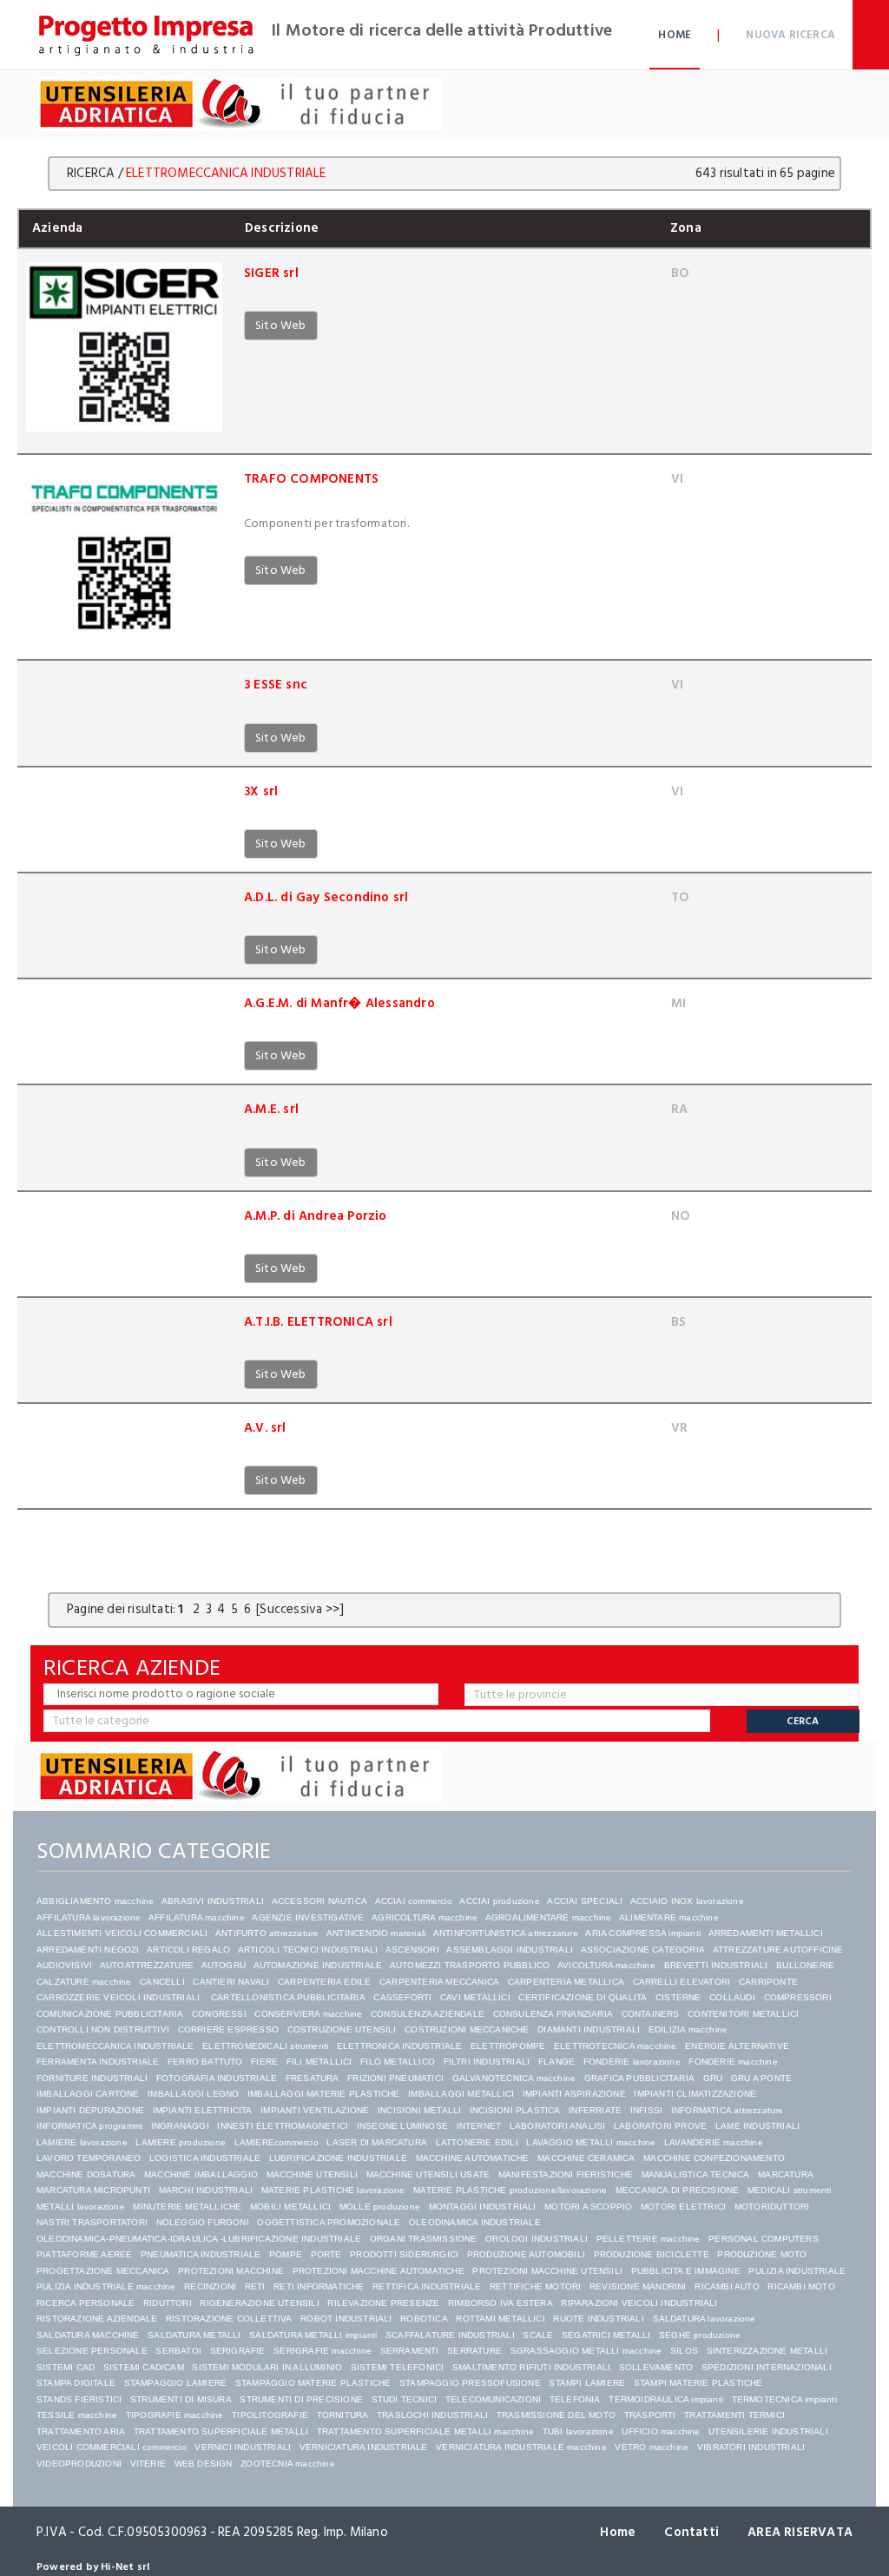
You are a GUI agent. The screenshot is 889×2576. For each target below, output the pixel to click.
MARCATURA (786, 2174)
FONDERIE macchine (733, 2062)
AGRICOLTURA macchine (425, 1917)
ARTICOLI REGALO (188, 1950)
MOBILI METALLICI (290, 2207)
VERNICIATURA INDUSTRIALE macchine (521, 2447)
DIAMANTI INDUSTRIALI (589, 2029)
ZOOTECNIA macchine (288, 2464)
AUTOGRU (224, 1965)
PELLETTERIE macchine (649, 2239)
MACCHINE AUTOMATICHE (473, 2158)
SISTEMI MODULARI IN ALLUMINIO (267, 2367)
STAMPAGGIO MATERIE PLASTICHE (313, 2383)
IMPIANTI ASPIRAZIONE (574, 2094)
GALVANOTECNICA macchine (514, 2078)
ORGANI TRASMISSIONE (424, 2239)
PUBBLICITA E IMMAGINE (686, 2271)
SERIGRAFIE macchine (323, 2351)
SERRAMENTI (410, 2351)
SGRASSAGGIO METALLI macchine (586, 2351)
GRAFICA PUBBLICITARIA (639, 2078)
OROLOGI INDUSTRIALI (537, 2239)
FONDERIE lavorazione (632, 2062)
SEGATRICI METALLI (606, 2335)
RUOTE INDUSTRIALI (598, 2319)
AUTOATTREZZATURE (147, 1965)
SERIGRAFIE (238, 2351)
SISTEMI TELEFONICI (398, 2367)
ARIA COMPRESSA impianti (643, 1933)
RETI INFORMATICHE (319, 2286)
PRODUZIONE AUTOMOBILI (526, 2254)
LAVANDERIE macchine (714, 2142)
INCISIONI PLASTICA (515, 2110)
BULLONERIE (805, 1965)
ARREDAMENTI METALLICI (766, 1933)
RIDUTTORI (168, 2303)
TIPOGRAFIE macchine (175, 2415)
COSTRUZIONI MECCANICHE (467, 2029)
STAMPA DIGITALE (76, 2383)
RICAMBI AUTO (727, 2286)
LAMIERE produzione (181, 2142)
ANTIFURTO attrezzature (267, 1933)
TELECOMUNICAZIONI (493, 2399)
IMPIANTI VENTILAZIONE (315, 2110)
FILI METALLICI (319, 2062)
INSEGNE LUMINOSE (402, 2126)
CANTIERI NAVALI (231, 1982)
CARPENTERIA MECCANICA (439, 1982)
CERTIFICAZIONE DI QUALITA (583, 1997)
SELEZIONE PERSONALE (92, 2351)
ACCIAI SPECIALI (585, 1901)
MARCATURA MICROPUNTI (93, 2190)
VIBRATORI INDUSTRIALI (751, 2447)
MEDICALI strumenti (790, 2190)
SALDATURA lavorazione (705, 2319)
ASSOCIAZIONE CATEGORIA (643, 1950)
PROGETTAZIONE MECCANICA (103, 2271)
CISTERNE (678, 1997)
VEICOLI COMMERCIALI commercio (112, 2447)
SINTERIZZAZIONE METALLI (767, 2351)
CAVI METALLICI (475, 1997)
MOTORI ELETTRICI (683, 2207)
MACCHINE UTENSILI (312, 2174)
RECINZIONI (210, 2286)
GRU (713, 2078)
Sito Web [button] (281, 325)
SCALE (538, 2335)
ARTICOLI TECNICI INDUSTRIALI (308, 1950)
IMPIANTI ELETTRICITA (203, 2110)
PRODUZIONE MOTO (762, 2254)
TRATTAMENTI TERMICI (734, 2415)
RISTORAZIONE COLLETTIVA (229, 2319)
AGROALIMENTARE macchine (549, 1917)
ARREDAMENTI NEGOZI (88, 1950)
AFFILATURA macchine (197, 1917)
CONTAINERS (651, 2014)
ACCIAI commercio (414, 1901)
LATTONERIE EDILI (477, 2142)
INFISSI (646, 2110)
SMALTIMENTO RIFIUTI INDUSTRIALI (531, 2367)
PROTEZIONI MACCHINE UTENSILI (547, 2271)
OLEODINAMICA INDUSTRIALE (475, 2222)
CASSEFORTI (402, 1997)
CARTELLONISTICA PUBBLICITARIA (288, 1997)
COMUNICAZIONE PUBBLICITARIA (110, 2014)
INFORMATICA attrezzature (728, 2110)
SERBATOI (178, 2351)
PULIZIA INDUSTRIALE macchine (106, 2286)
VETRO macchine (652, 2447)
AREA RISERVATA (800, 2532)
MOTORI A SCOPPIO (588, 2207)
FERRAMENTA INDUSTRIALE (98, 2062)
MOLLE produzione (380, 2207)
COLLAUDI (732, 1997)
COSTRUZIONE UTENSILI (342, 2029)
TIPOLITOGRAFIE (270, 2415)
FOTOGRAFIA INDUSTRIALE (217, 2078)
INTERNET (479, 2126)
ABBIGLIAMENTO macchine (95, 1901)
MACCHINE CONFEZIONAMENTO (714, 2158)
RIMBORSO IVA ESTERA (500, 2303)
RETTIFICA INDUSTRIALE (427, 2286)
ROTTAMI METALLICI (500, 2319)
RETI (255, 2286)
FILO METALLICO (398, 2062)
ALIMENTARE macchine (669, 1917)
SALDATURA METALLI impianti (313, 2335)
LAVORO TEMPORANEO (89, 2158)
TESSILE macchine (77, 2415)
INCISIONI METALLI (419, 2110)
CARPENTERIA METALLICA (566, 1982)
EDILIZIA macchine (688, 2029)
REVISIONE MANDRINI (638, 2286)
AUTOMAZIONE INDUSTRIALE (318, 1965)
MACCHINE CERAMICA (586, 2158)
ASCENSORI (412, 1950)
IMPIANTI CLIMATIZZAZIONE (695, 2094)
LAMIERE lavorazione (82, 2142)
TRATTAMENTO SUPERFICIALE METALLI (221, 2431)
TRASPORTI (650, 2415)
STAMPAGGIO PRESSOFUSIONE (470, 2383)
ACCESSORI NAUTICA (319, 1901)
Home (675, 35)
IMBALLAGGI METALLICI (461, 2094)
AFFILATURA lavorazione (89, 1917)
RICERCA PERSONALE (86, 2303)
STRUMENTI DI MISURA (181, 2399)
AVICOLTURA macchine (606, 1965)
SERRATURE (474, 2351)
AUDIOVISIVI (64, 1965)
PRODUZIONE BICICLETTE (652, 2254)
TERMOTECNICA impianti (784, 2399)
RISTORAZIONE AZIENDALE (97, 2319)
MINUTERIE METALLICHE (187, 2207)
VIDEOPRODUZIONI (79, 2464)
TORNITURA (343, 2415)
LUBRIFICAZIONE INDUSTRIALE (338, 2158)
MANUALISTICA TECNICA (696, 2174)
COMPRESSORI (798, 1997)
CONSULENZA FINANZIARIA (553, 2014)
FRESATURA (313, 2078)
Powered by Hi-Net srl (93, 2567)
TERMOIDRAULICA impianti (666, 2399)
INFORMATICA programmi (89, 2126)
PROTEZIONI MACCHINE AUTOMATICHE (379, 2271)
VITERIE (148, 2464)
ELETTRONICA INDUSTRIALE (400, 2046)
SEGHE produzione (700, 2335)
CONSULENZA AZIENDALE (428, 2014)
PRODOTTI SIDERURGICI (404, 2254)
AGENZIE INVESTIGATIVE (308, 1917)
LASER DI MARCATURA (377, 2142)
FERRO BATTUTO (205, 2062)
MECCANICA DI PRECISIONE (678, 2190)
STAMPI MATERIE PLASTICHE (698, 2383)
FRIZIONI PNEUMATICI (395, 2078)
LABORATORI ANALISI (558, 2126)
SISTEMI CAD (66, 2367)
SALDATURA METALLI (194, 2335)
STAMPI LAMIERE (587, 2383)
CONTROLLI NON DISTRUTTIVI (103, 2029)
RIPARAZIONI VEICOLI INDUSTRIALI (639, 2303)
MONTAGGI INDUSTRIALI (483, 2207)
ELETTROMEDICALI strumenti (265, 2046)
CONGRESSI (219, 2014)
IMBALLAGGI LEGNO (193, 2094)
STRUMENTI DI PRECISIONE (301, 2399)
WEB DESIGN (204, 2464)
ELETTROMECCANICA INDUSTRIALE (115, 2046)
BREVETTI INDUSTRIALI (716, 1965)
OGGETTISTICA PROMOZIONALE (329, 2222)
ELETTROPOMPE (508, 2046)
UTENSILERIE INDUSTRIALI (768, 2431)
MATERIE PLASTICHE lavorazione (333, 2190)
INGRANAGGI (180, 2126)
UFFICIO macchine (661, 2431)
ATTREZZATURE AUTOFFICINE (778, 1950)
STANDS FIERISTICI (79, 2399)
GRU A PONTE (761, 2078)
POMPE (286, 2254)
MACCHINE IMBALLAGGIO (201, 2174)
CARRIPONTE (768, 1982)
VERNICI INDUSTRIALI (243, 2447)
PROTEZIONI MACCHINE (231, 2271)
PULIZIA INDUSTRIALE (797, 2271)
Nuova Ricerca (790, 35)
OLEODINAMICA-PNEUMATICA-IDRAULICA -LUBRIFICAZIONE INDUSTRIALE (199, 2239)
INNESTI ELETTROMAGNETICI (283, 2126)
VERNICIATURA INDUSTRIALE (364, 2447)
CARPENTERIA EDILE (324, 1982)
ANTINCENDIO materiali (376, 1933)
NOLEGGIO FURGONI (203, 2222)
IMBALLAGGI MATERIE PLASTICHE (324, 2094)
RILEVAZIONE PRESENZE (383, 2303)
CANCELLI (162, 1982)
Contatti (691, 2532)
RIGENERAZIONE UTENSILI (259, 2303)
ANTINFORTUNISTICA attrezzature (506, 1933)
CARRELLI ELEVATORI (682, 1982)
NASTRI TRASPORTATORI (92, 2222)
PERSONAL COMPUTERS (764, 2239)
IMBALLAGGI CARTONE (88, 2094)
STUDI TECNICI (405, 2399)
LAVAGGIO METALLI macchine (591, 2142)
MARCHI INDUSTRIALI (206, 2190)
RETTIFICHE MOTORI (535, 2286)
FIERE (264, 2062)
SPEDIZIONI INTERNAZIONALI (767, 2367)
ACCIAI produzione (499, 1901)
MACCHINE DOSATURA (86, 2174)
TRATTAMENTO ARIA (81, 2431)
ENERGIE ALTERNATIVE (737, 2046)
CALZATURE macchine (84, 1982)
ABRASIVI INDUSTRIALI (213, 1901)
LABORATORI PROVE (660, 2126)
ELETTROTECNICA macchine (616, 2046)
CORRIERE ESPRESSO (228, 2029)
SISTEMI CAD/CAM (144, 2367)
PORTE (326, 2254)
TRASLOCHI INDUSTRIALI (432, 2415)
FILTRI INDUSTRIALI (487, 2062)
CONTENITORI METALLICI (743, 2014)
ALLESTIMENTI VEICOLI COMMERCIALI (122, 1933)
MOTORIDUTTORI (772, 2207)
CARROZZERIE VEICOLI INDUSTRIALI (119, 1997)
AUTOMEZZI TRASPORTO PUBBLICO (470, 1965)
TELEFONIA (575, 2399)
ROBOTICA (424, 2319)
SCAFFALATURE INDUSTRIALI (450, 2335)
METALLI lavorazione (81, 2207)
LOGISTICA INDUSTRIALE (205, 2158)
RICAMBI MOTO (801, 2286)
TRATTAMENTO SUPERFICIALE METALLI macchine (425, 2431)
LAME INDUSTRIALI (757, 2126)
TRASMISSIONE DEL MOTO (556, 2415)
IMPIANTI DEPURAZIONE (90, 2110)
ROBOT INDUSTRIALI (346, 2319)
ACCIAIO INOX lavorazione (687, 1901)
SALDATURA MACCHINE (88, 2335)
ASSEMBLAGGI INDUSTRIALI (510, 1950)
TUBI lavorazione (578, 2431)
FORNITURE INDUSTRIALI (92, 2078)
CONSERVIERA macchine (308, 2014)
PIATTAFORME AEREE (84, 2254)
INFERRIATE (595, 2110)
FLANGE (556, 2062)
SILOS (684, 2351)
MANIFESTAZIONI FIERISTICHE (566, 2174)
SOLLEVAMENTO (656, 2367)
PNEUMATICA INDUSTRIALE (201, 2254)
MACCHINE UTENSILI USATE (428, 2174)
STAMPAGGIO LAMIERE (176, 2383)
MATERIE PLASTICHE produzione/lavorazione (510, 2190)
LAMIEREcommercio (277, 2142)
